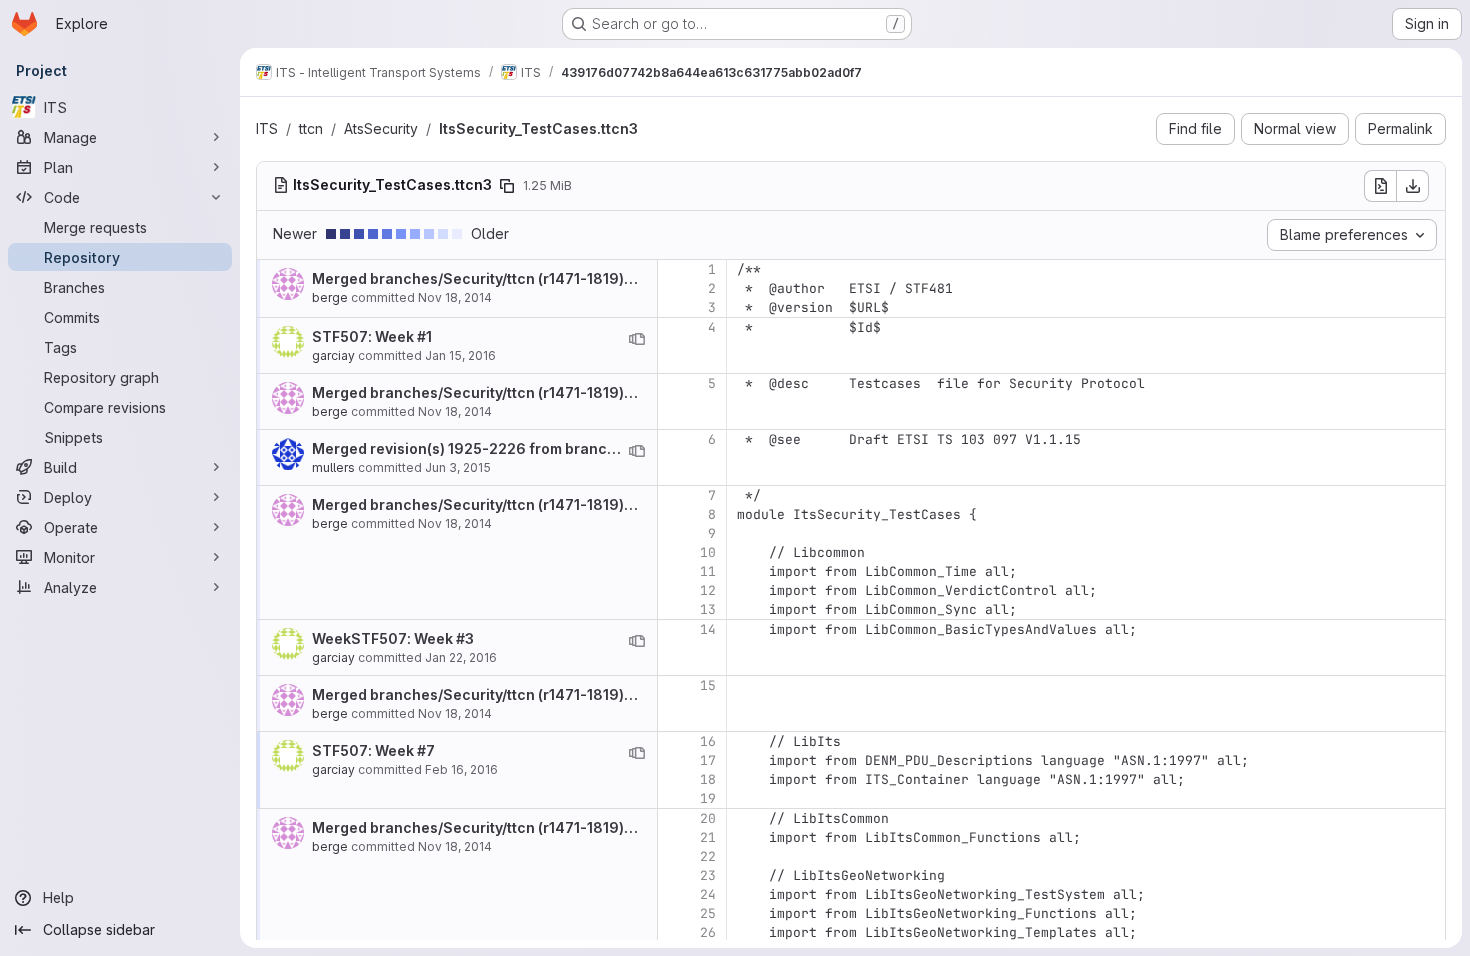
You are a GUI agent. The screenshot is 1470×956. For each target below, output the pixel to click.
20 (708, 818)
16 (708, 741)
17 (708, 760)
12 (708, 590)
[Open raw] (1380, 186)
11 (708, 571)
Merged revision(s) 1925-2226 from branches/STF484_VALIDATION (548, 448)
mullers (333, 467)
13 (708, 609)
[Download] (1413, 186)
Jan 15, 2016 (460, 355)
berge (330, 297)
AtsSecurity (381, 128)
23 (708, 875)
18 (708, 779)
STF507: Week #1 (372, 336)
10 (708, 552)
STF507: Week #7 (373, 750)
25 (708, 913)
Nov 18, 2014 (455, 297)
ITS (267, 128)
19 (708, 798)
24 (708, 894)
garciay (333, 355)
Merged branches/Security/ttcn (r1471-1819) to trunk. (498, 278)
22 (708, 856)
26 (708, 932)
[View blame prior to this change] (637, 339)
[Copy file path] (507, 186)
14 (708, 629)
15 (708, 685)
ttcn (311, 128)
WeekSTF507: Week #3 (393, 638)
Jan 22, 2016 (461, 657)
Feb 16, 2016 (461, 769)
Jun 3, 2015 (458, 467)
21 (708, 837)
